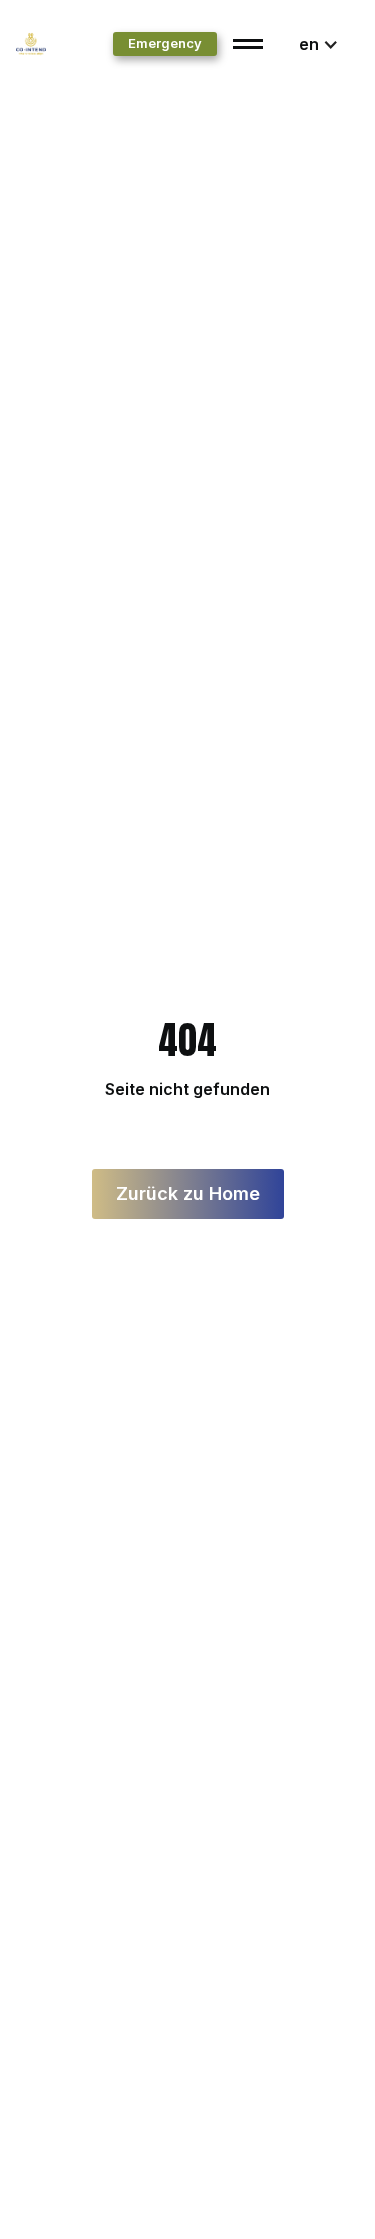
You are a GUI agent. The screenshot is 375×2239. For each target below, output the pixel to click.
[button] (319, 44)
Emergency (165, 43)
